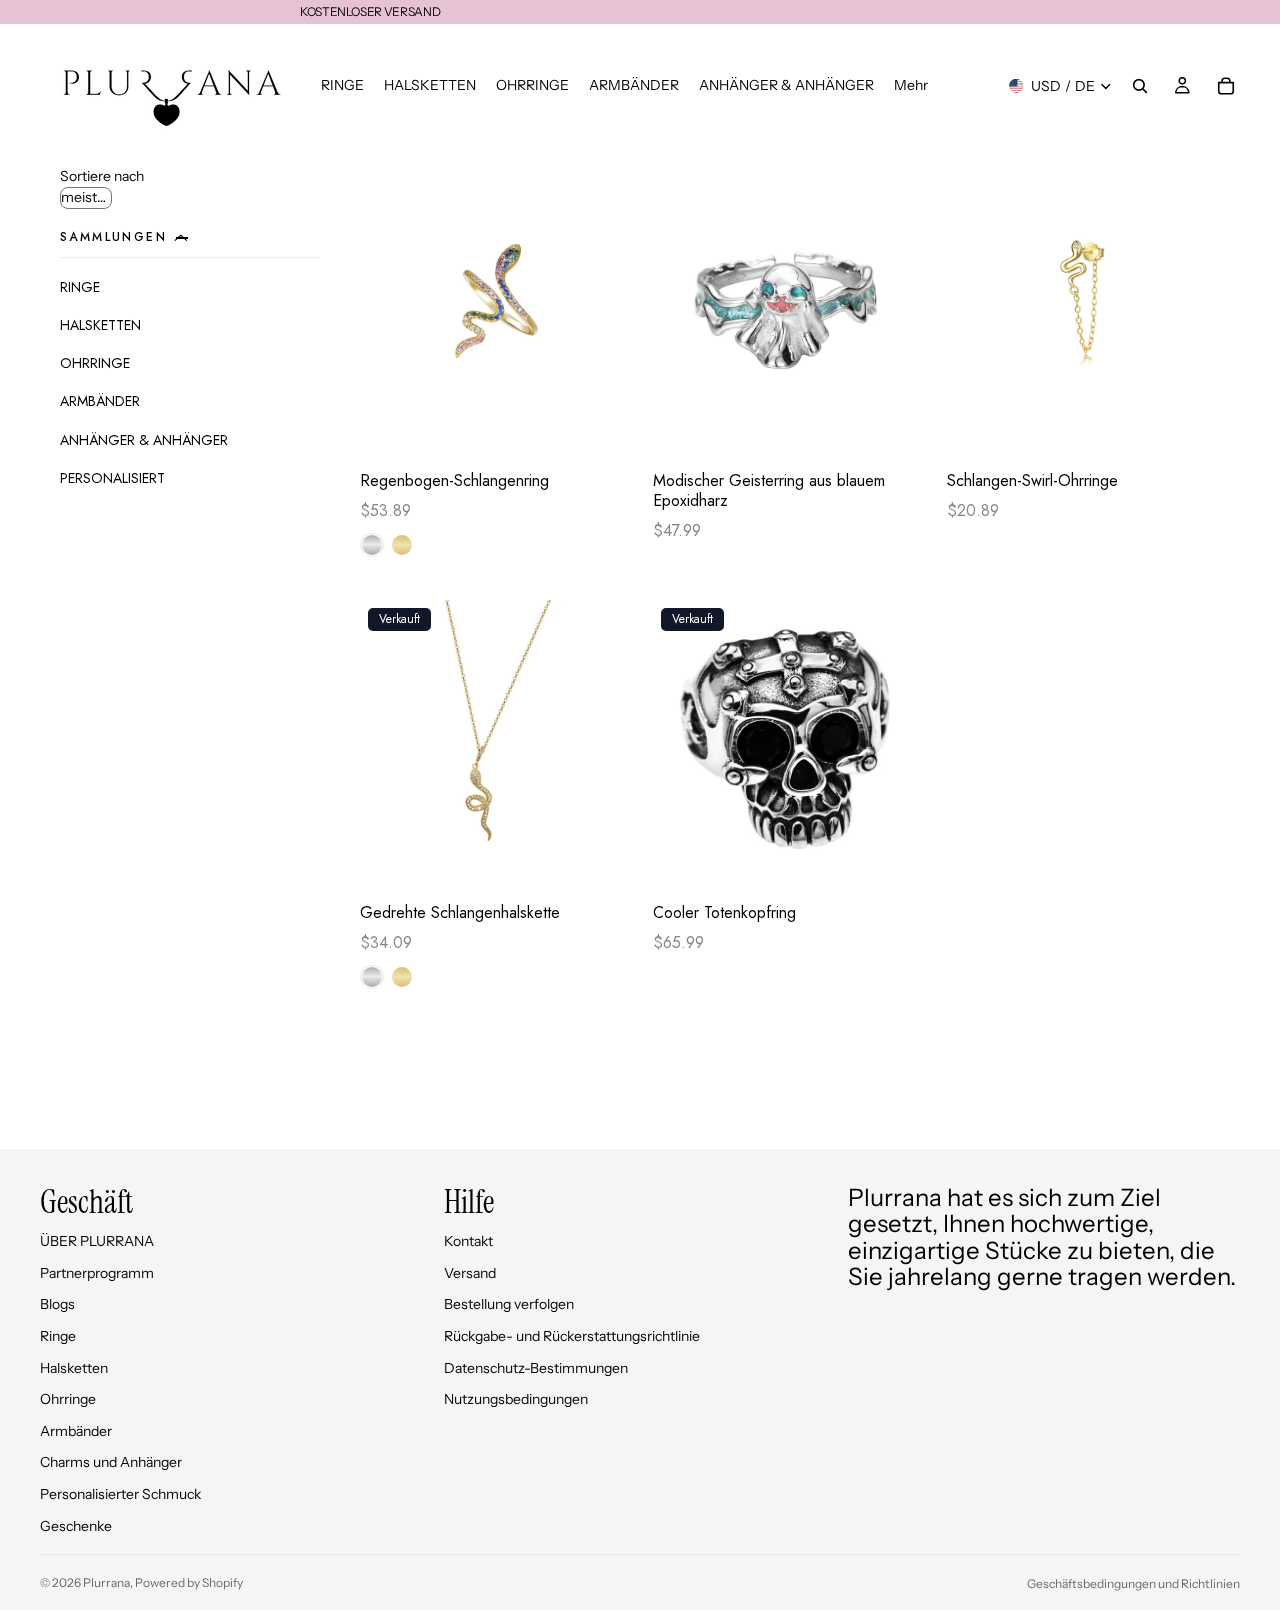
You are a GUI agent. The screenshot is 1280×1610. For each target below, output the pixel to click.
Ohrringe (68, 1399)
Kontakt (468, 1241)
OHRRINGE (95, 363)
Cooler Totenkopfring (724, 913)
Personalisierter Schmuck (120, 1494)
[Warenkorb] (1226, 86)
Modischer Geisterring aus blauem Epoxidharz (769, 491)
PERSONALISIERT (112, 478)
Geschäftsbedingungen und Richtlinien (1133, 1583)
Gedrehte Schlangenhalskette (460, 913)
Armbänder (76, 1431)
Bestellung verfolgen (509, 1304)
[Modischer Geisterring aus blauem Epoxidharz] (789, 313)
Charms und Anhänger (111, 1462)
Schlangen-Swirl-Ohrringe (1032, 481)
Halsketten (74, 1368)
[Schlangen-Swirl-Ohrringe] (1083, 313)
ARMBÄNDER (100, 401)
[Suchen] (1140, 86)
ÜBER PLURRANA (97, 1241)
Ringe (58, 1336)
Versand (470, 1273)
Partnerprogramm (97, 1273)
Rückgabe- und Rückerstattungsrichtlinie (572, 1336)
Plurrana (106, 1582)
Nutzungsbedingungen (516, 1399)
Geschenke (76, 1526)
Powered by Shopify (189, 1582)
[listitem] (911, 85)
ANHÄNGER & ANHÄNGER (144, 440)
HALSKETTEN (100, 325)
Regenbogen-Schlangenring (454, 481)
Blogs (57, 1304)
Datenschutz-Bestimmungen (536, 1368)
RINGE (80, 287)
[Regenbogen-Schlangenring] (496, 313)
